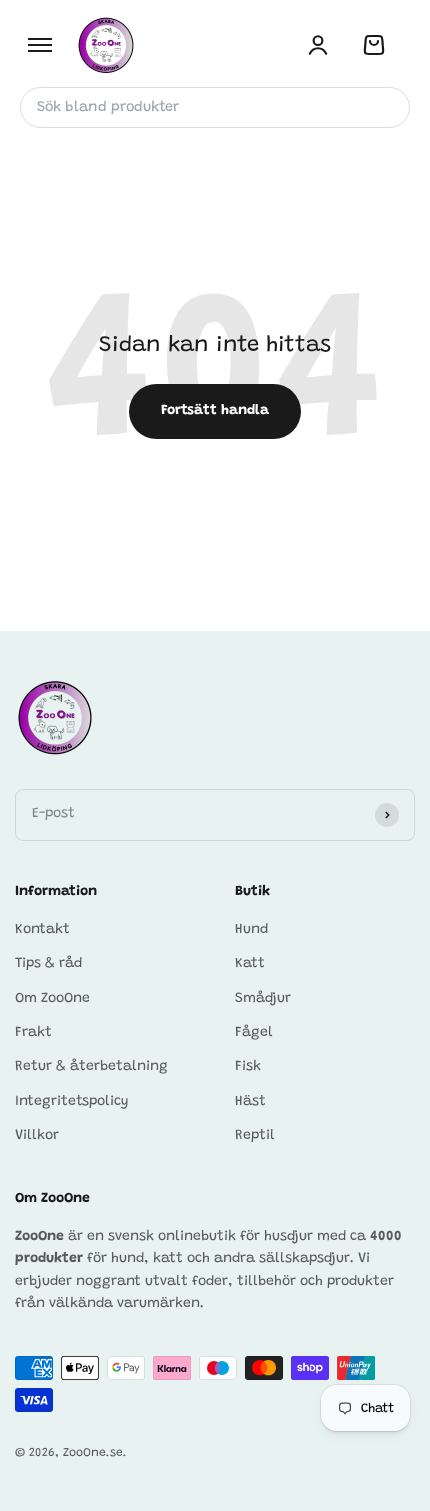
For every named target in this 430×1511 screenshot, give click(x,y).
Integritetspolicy (72, 1102)
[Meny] (40, 45)
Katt (250, 964)
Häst (250, 1102)
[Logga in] (318, 45)
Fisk (248, 1067)
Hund (251, 930)
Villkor (37, 1136)
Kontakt (42, 930)
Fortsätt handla (215, 411)
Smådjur (263, 999)
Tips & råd (48, 964)
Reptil (255, 1136)
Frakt (33, 1033)
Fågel (254, 1033)
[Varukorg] (374, 45)
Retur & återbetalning (91, 1067)
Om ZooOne (52, 999)
